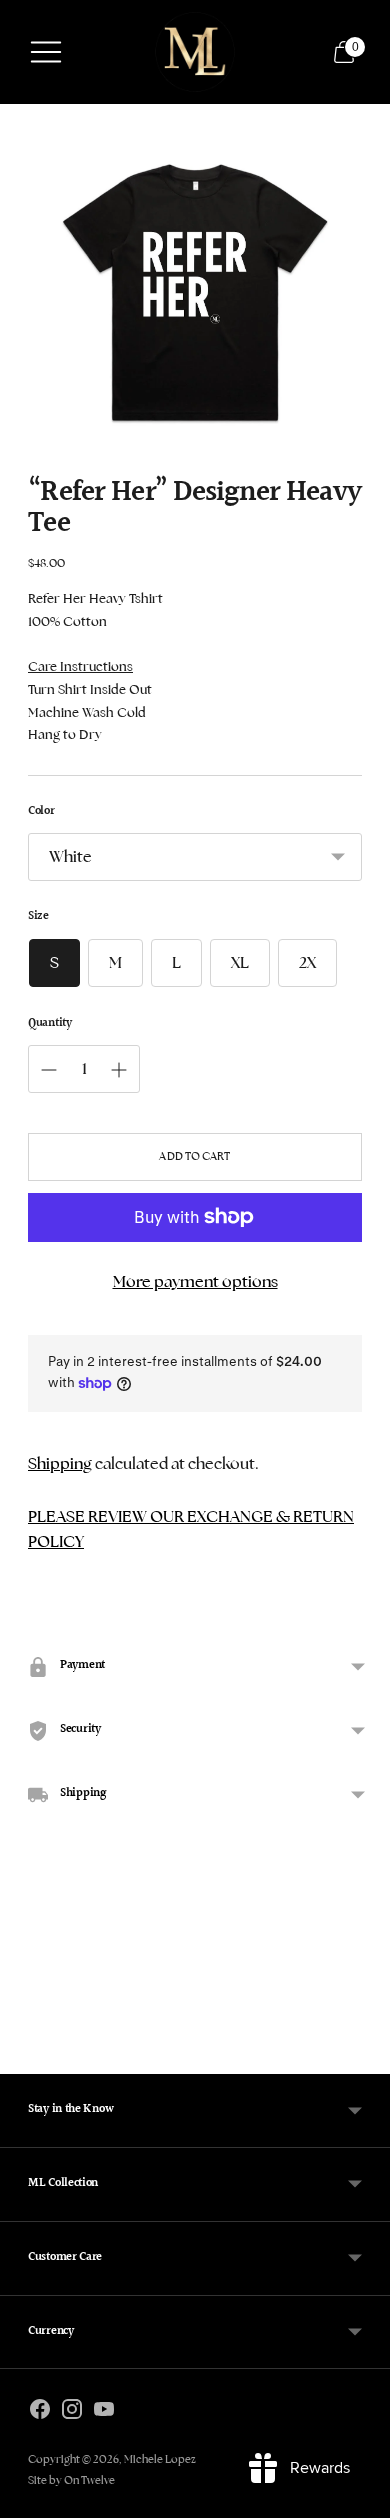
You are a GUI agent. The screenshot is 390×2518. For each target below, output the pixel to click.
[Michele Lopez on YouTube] (104, 2413)
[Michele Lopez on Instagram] (72, 2413)
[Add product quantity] (49, 1070)
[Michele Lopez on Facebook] (40, 2413)
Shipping (60, 1463)
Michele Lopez (160, 2459)
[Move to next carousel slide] (362, 2046)
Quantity (50, 1024)
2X (307, 962)
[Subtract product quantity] (119, 1070)
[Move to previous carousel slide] (28, 2046)
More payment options (195, 1281)
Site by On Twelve (71, 2480)
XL (240, 962)
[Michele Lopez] (195, 52)
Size (38, 917)
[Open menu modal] (46, 52)
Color (41, 812)
